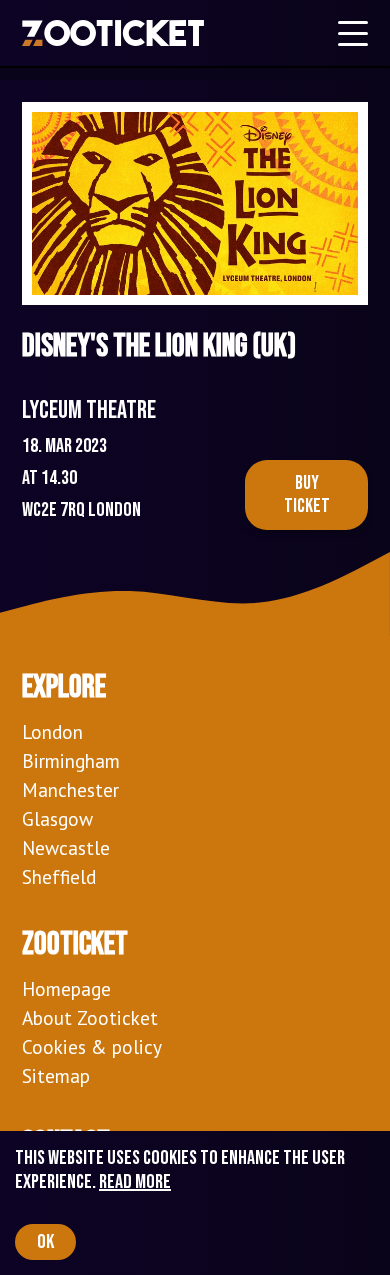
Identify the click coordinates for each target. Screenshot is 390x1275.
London (52, 731)
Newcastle (66, 847)
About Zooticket (90, 1017)
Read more (135, 1182)
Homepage (66, 988)
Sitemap (56, 1075)
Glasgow (57, 818)
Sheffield (59, 876)
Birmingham (71, 760)
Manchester (70, 789)
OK (45, 1242)
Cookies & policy (92, 1046)
